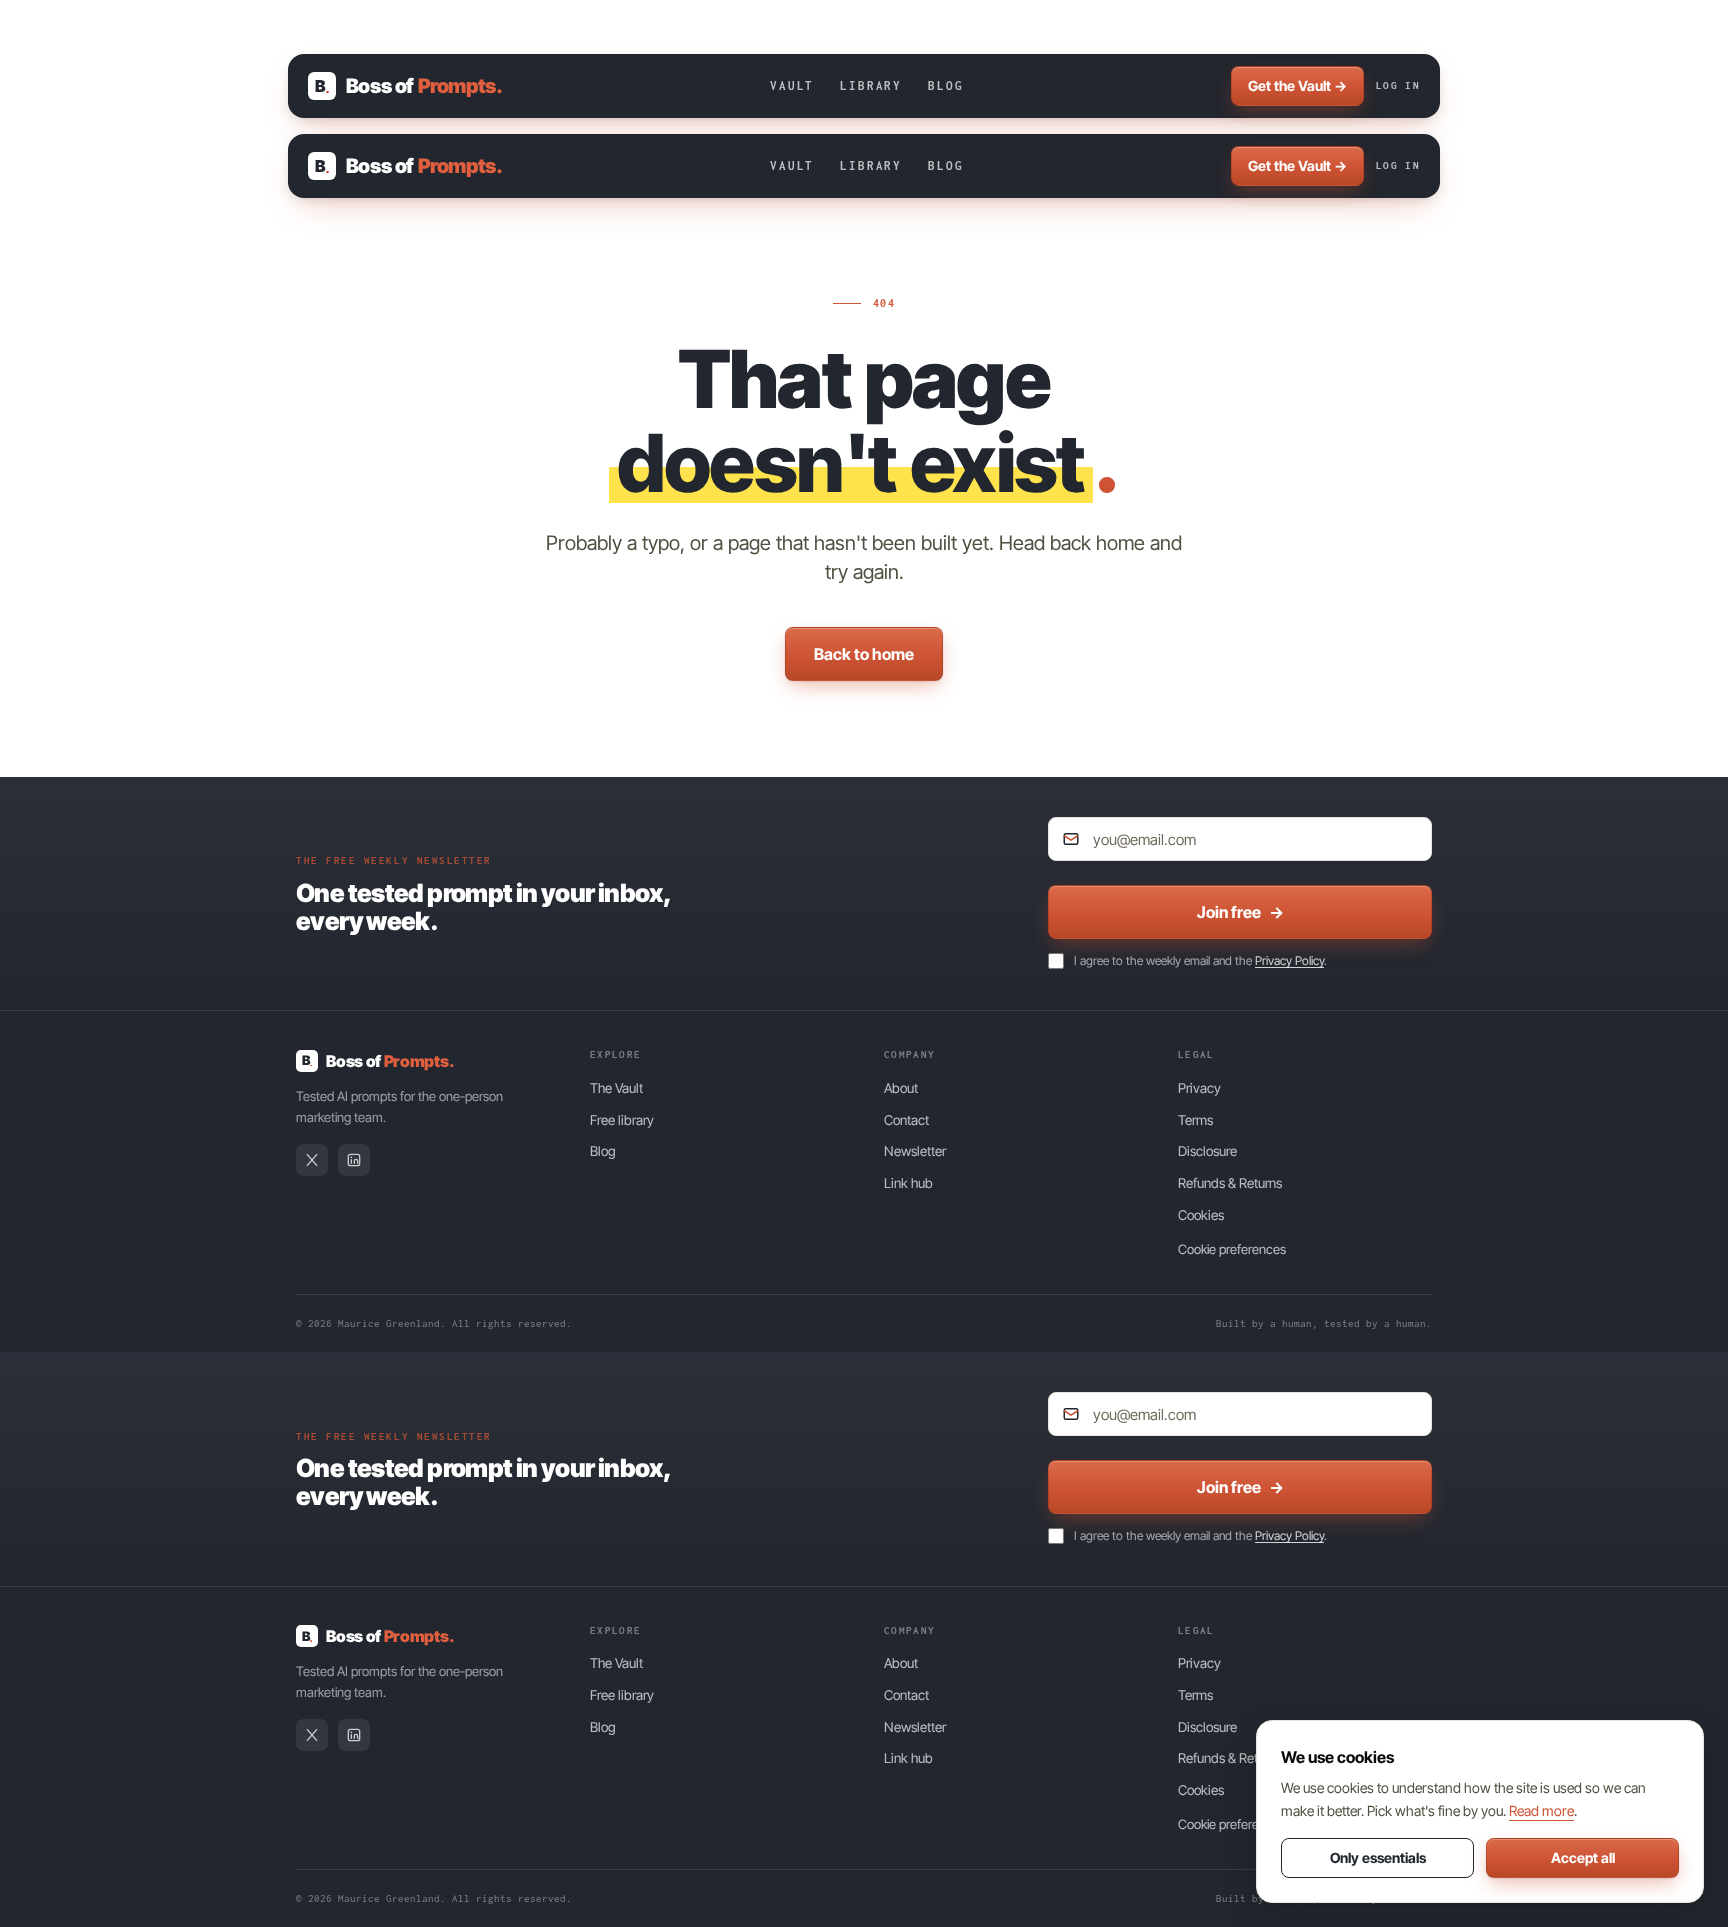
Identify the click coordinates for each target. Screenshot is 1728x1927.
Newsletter (915, 1151)
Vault (792, 85)
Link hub (908, 1183)
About (901, 1088)
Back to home (864, 654)
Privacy (1199, 1088)
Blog (945, 85)
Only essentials (1378, 1857)
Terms (1195, 1120)
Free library (622, 1120)
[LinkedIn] (354, 1160)
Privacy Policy (1289, 960)
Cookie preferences (1232, 1249)
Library (871, 85)
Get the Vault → (1297, 85)
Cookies (1201, 1215)
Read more (1541, 1810)
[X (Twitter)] (312, 1160)
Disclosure (1207, 1151)
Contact (906, 1120)
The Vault (616, 1088)
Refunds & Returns (1230, 1183)
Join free (1240, 912)
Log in (1398, 85)
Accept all (1583, 1857)
